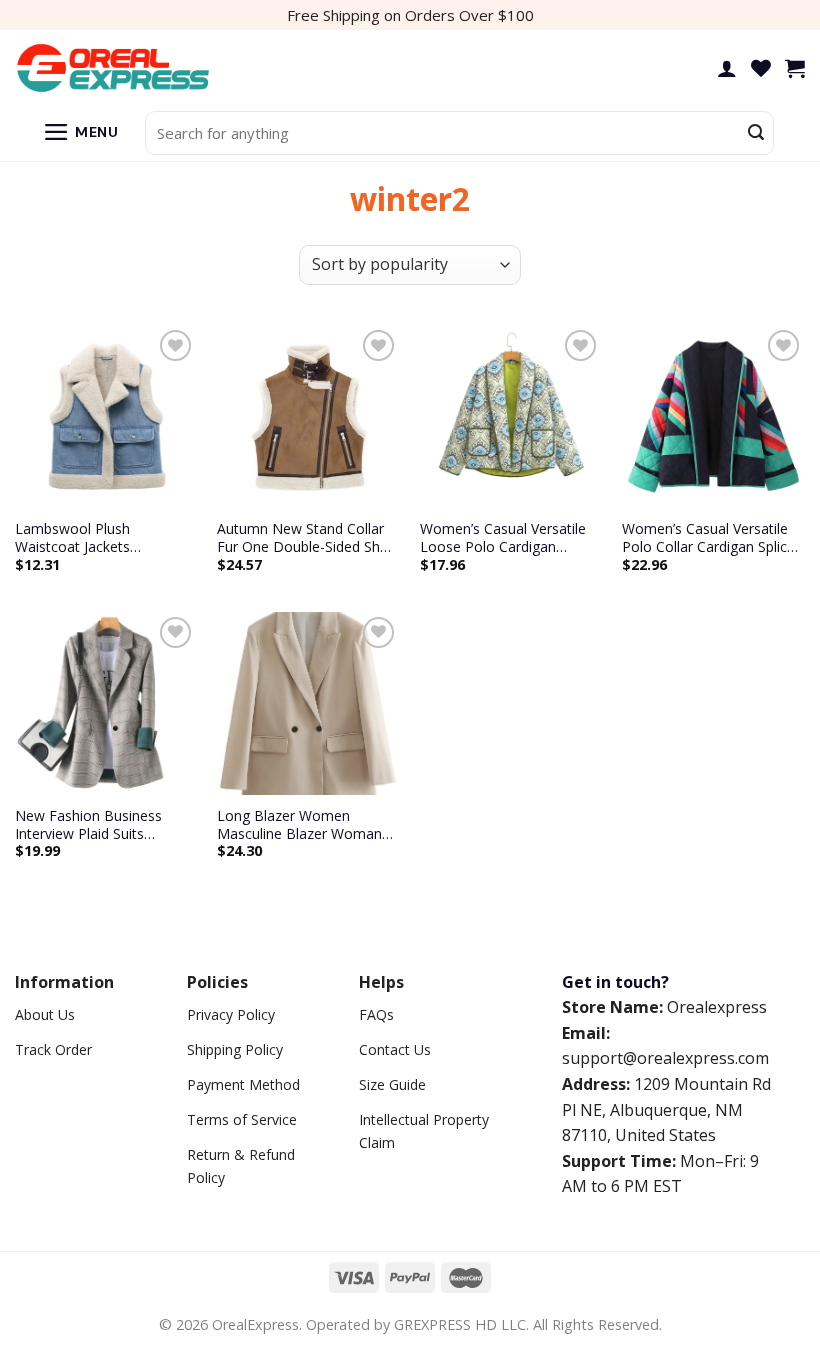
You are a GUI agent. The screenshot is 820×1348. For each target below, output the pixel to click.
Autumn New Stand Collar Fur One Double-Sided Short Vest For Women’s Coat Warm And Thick (308, 538)
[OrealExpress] (115, 68)
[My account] (727, 68)
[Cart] (795, 68)
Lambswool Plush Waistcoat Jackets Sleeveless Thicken (75, 538)
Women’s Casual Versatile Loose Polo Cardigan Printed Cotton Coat (503, 538)
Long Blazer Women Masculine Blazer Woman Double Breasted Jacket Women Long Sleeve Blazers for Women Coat (299, 825)
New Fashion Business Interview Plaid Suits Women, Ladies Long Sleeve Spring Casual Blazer (104, 825)
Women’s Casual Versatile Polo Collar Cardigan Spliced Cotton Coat (712, 538)
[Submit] (756, 133)
